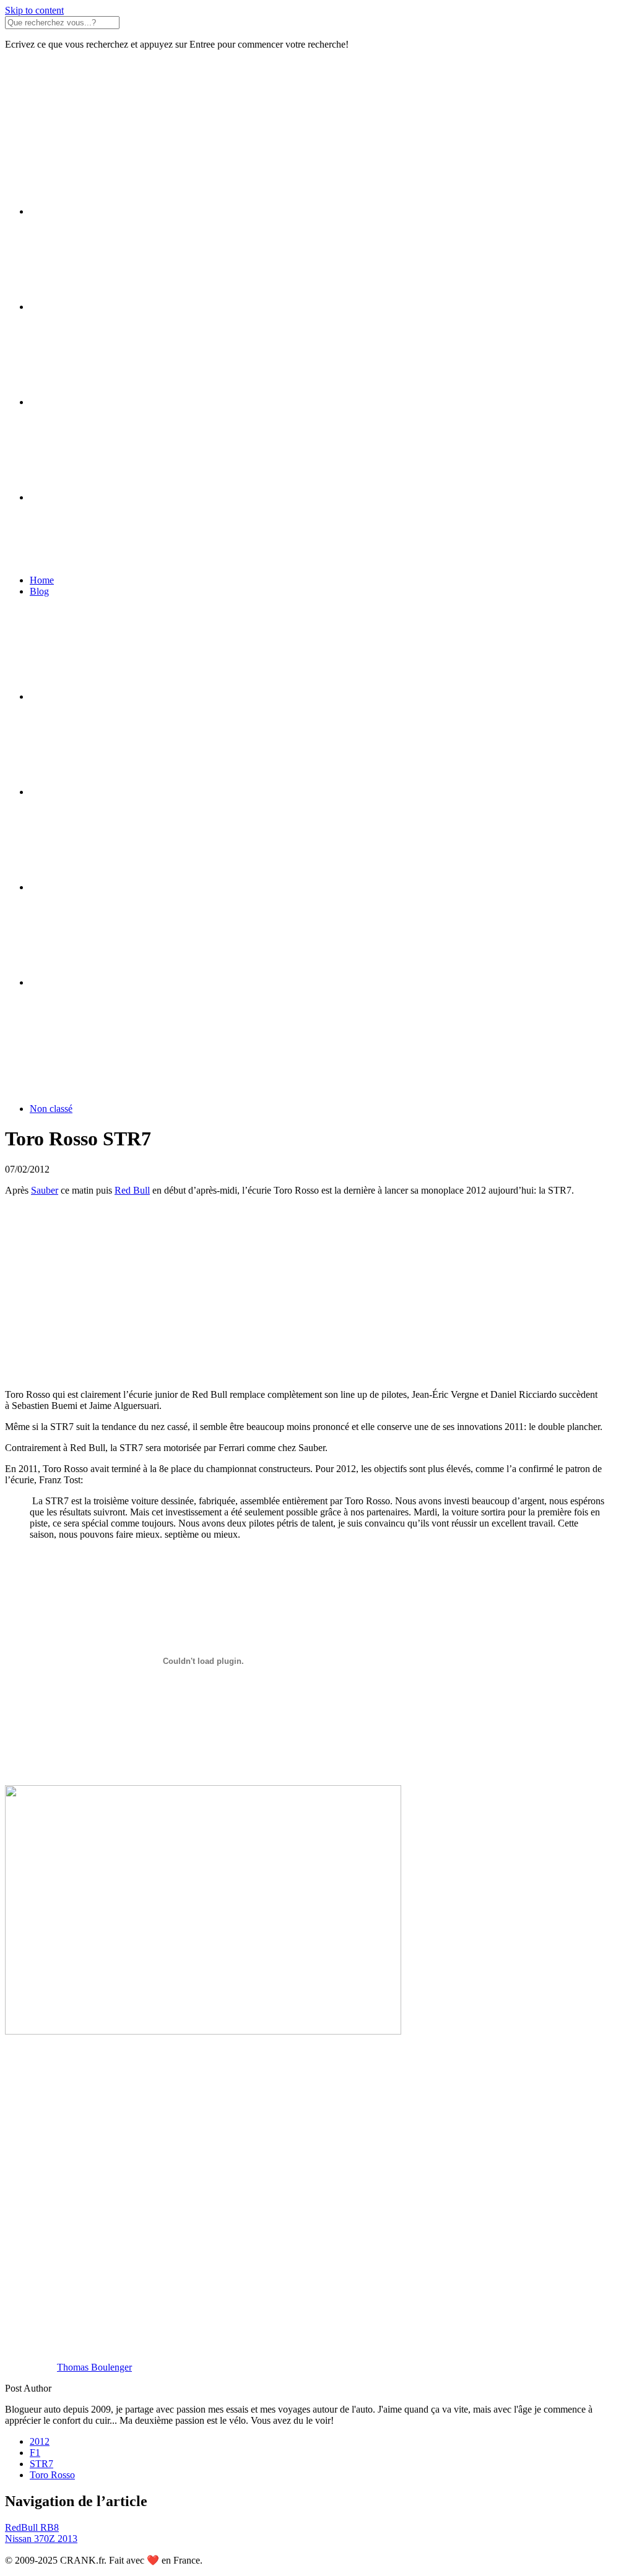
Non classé (51, 1109)
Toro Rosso (52, 2475)
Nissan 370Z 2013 (41, 2539)
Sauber (45, 1190)
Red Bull (132, 1190)
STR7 (41, 2464)
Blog (39, 591)
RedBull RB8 (32, 2527)
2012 (40, 2441)
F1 (35, 2453)
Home (42, 580)
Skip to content (34, 10)
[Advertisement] (317, 1293)
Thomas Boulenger (94, 2367)
